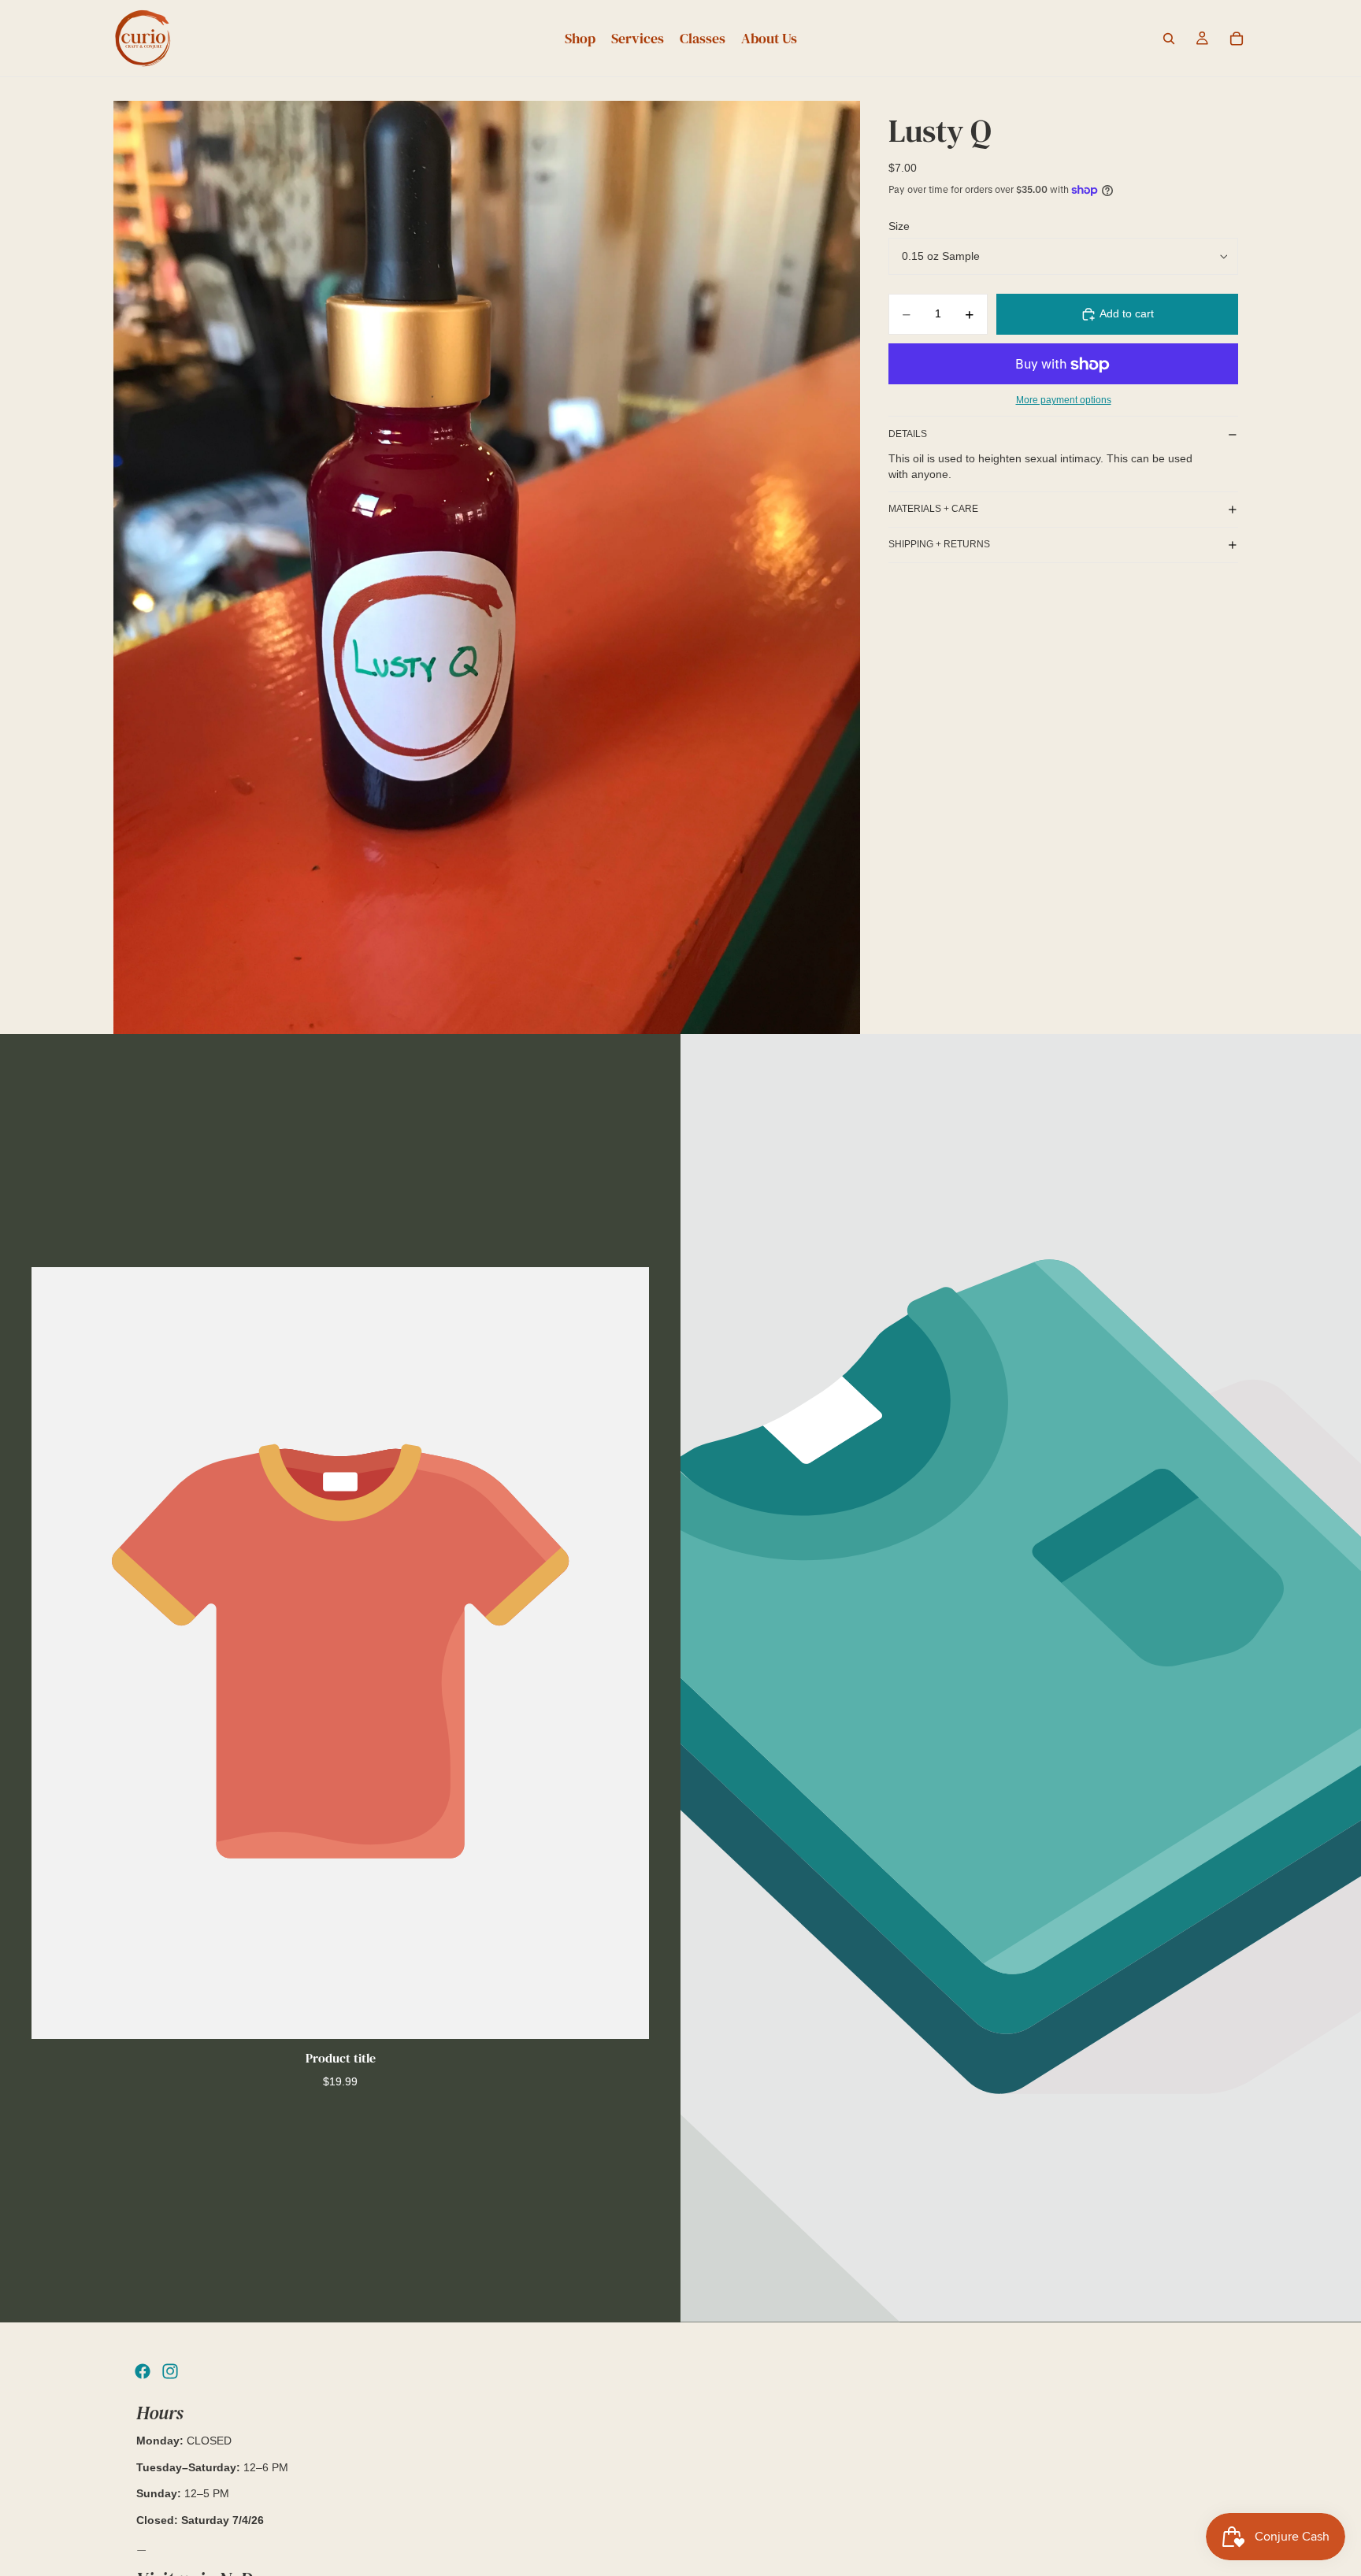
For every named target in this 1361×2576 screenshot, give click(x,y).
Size (899, 226)
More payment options (1064, 400)
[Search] (1169, 39)
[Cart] (1237, 39)
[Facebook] (143, 2371)
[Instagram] (170, 2371)
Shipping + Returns (939, 544)
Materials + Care (933, 509)
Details (908, 434)
